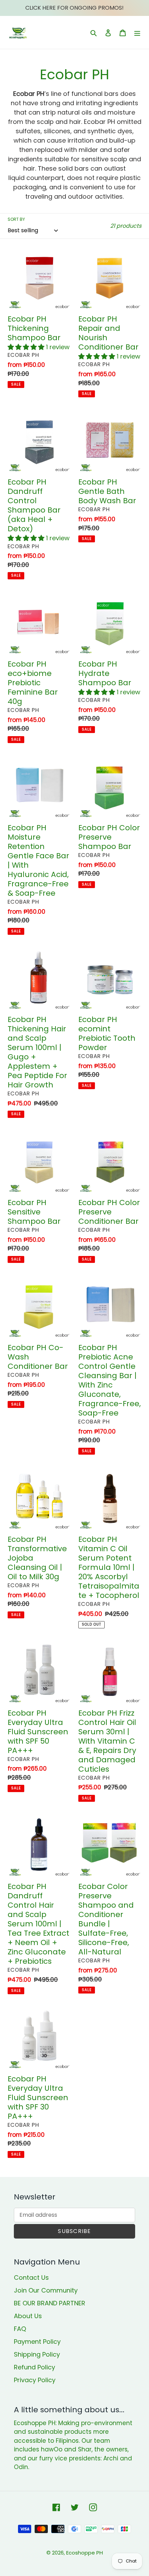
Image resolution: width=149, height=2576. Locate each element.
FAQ (20, 2329)
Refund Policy (34, 2367)
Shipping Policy (37, 2354)
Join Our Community (46, 2290)
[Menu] (137, 32)
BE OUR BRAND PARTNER (50, 2303)
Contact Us (31, 2277)
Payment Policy (37, 2342)
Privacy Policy (35, 2380)
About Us (28, 2316)
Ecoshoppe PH (85, 2553)
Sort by (16, 219)
